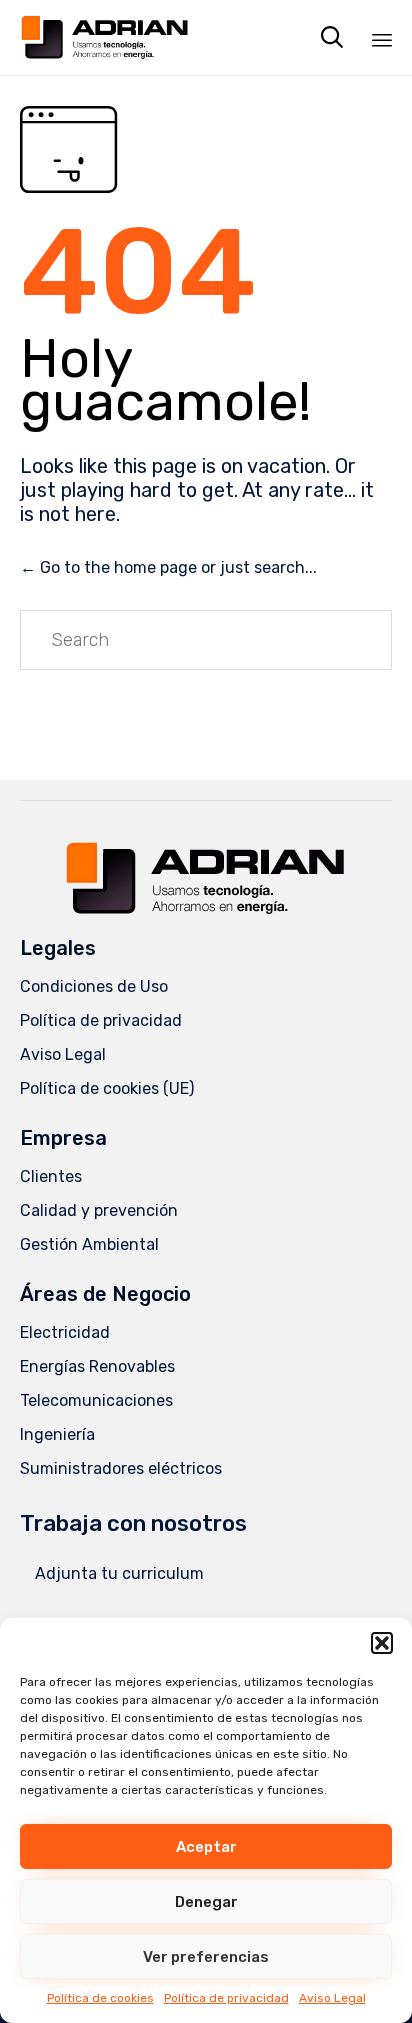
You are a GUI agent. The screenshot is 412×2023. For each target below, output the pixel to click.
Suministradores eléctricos (121, 1468)
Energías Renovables (97, 1366)
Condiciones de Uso (94, 986)
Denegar (206, 1902)
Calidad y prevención (99, 1210)
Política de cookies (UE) (107, 1088)
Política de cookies (100, 1998)
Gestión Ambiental (89, 1244)
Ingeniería (57, 1434)
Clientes (51, 1176)
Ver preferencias (206, 1957)
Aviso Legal (332, 1998)
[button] (382, 1643)
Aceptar (206, 1847)
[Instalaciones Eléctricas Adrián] (105, 37)
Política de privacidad (226, 1998)
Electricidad (65, 1332)
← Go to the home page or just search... (168, 567)
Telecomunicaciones (96, 1400)
